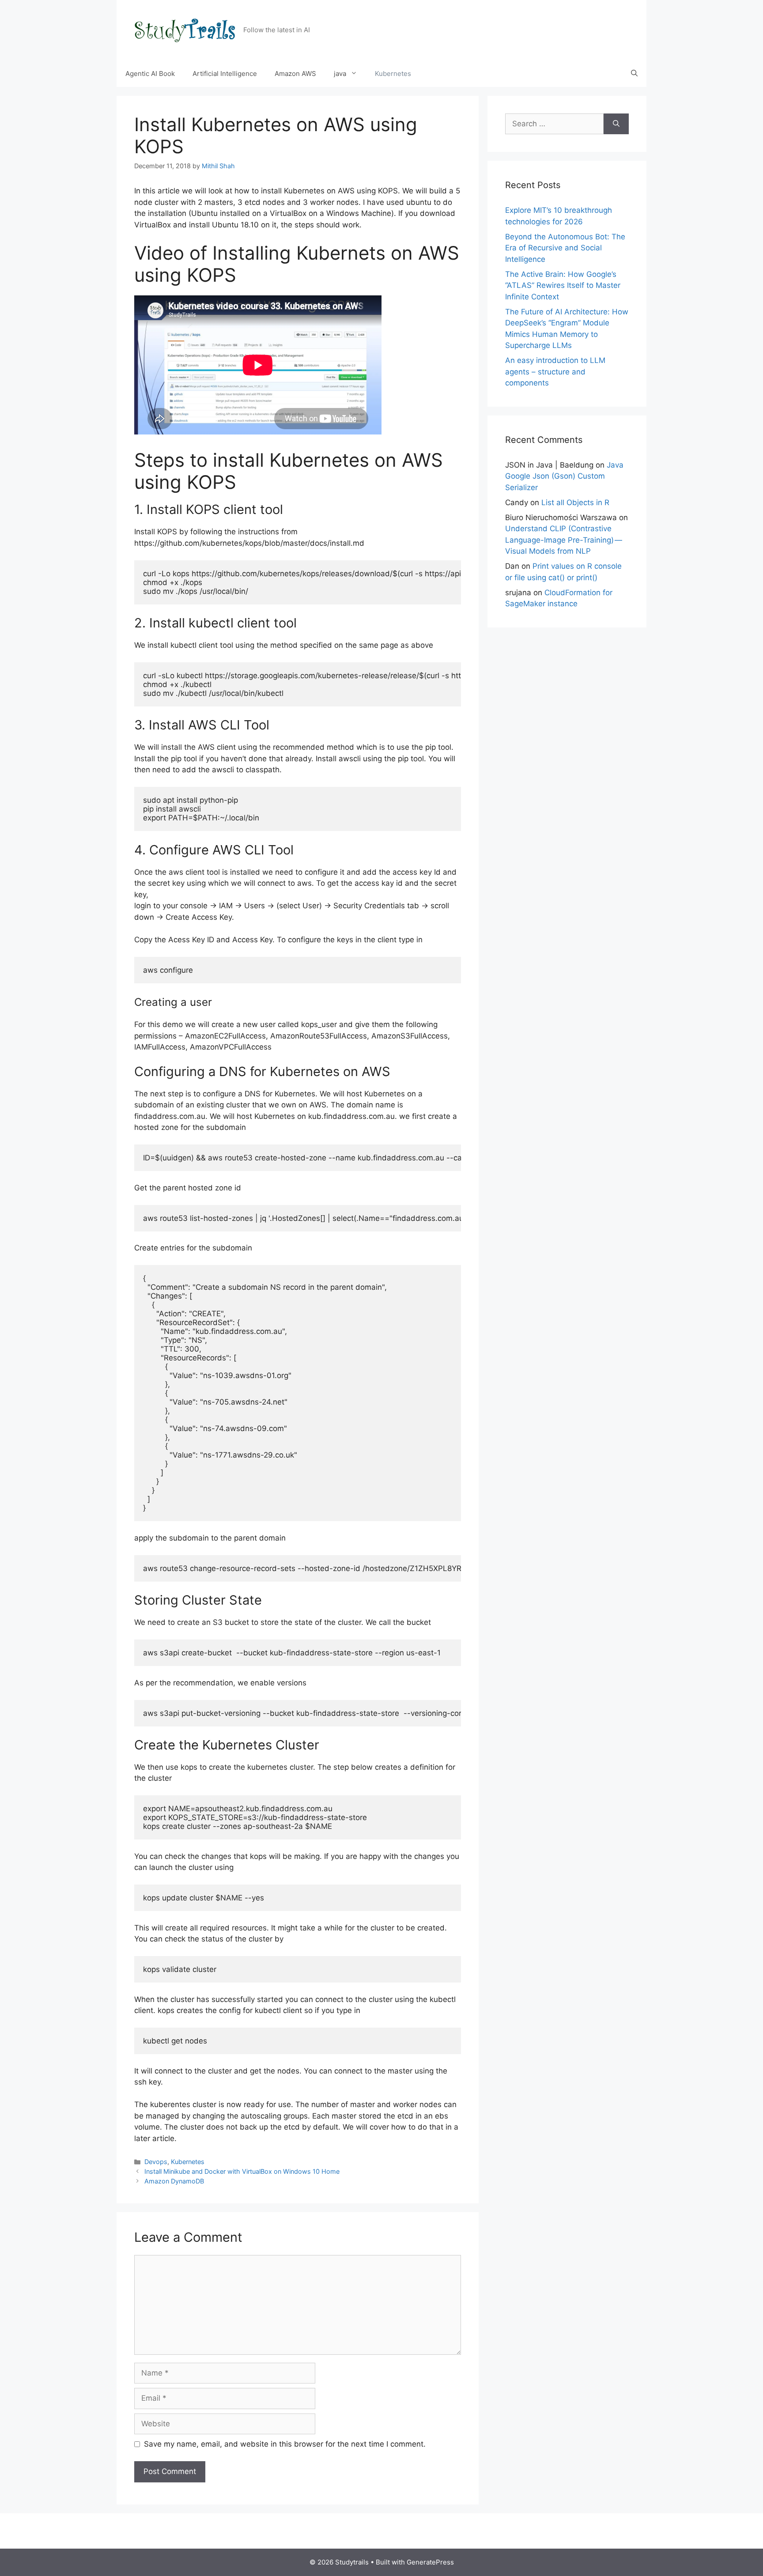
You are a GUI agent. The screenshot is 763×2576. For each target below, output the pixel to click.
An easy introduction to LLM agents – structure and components (555, 372)
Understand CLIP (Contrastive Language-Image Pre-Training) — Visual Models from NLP (564, 540)
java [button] (340, 74)
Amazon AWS (295, 74)
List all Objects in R (575, 502)
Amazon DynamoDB (174, 2181)
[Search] (616, 124)
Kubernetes (393, 74)
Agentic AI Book (150, 74)
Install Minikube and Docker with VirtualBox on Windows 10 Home (242, 2171)
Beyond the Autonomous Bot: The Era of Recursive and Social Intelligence (565, 248)
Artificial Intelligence (225, 74)
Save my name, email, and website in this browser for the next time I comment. (285, 2444)
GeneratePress (430, 2562)
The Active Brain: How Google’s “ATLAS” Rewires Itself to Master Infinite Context (563, 285)
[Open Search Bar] (634, 74)
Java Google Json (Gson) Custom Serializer (564, 476)
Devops (156, 2162)
